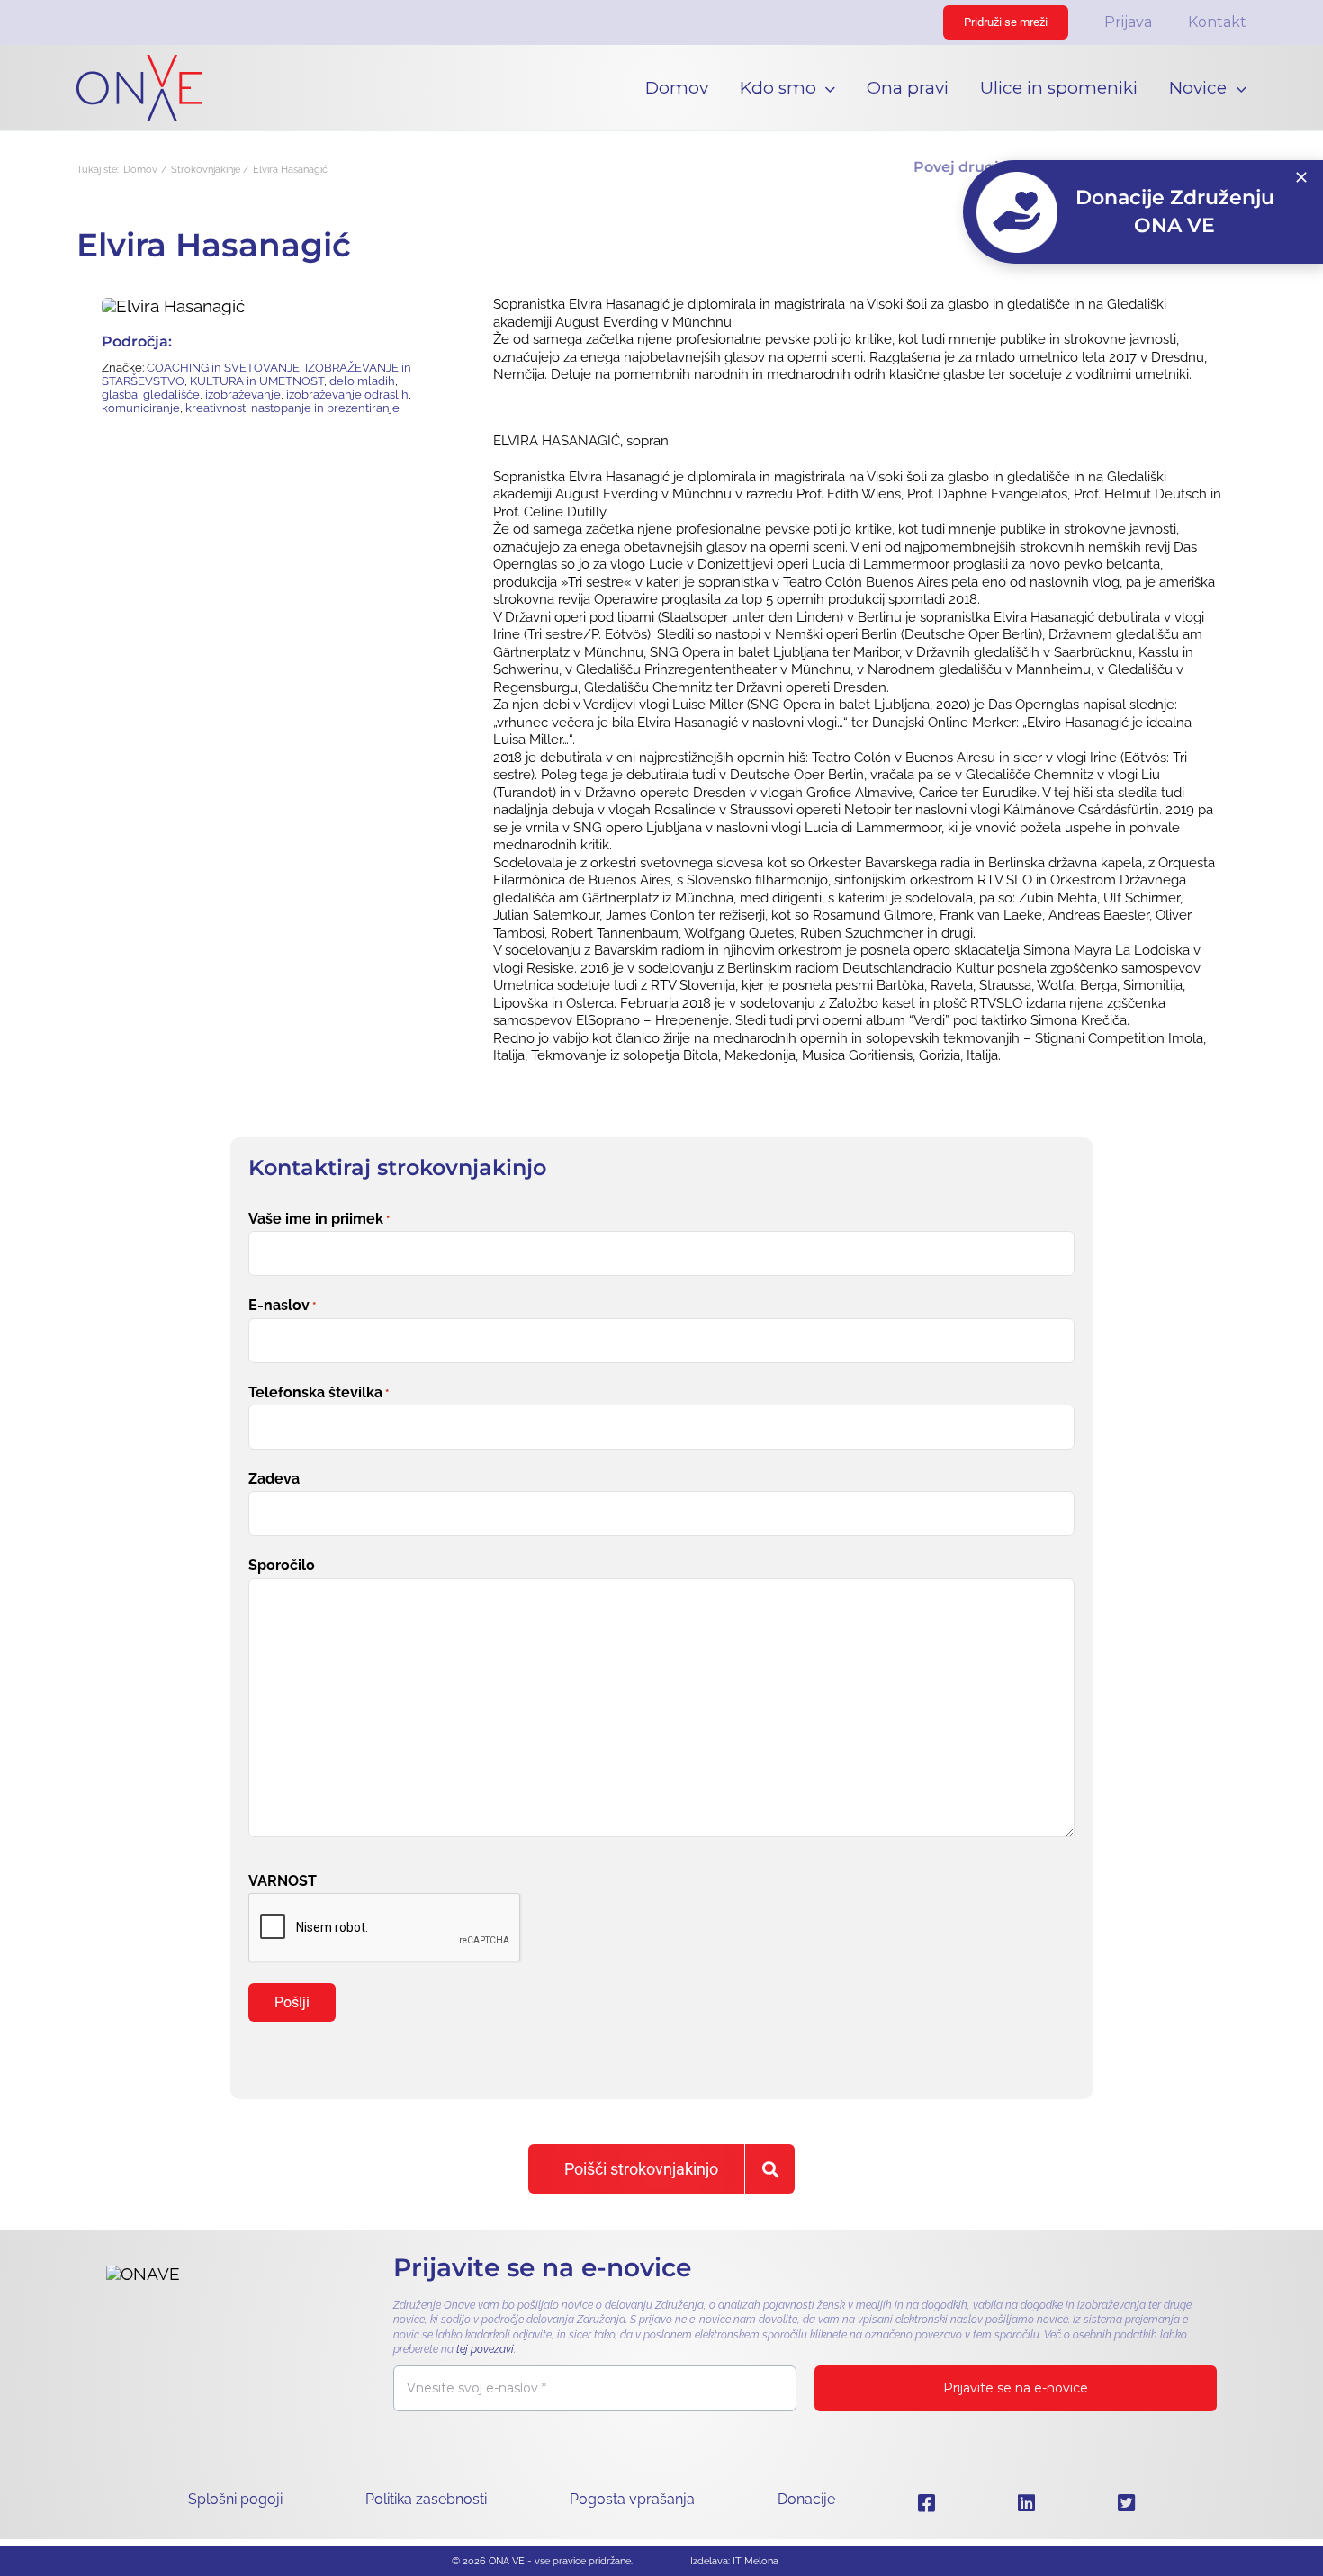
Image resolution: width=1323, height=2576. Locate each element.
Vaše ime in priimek (319, 1219)
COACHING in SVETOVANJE (223, 368)
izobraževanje (243, 395)
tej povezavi (485, 2349)
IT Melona (756, 2561)
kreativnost (216, 408)
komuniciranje (141, 408)
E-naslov (282, 1305)
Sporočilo (282, 1565)
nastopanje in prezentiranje (325, 408)
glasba (120, 395)
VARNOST (283, 1881)
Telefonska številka (319, 1392)
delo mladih (362, 381)
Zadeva (274, 1479)
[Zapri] (1301, 177)
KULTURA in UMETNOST (257, 381)
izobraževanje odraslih (347, 395)
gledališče (171, 395)
